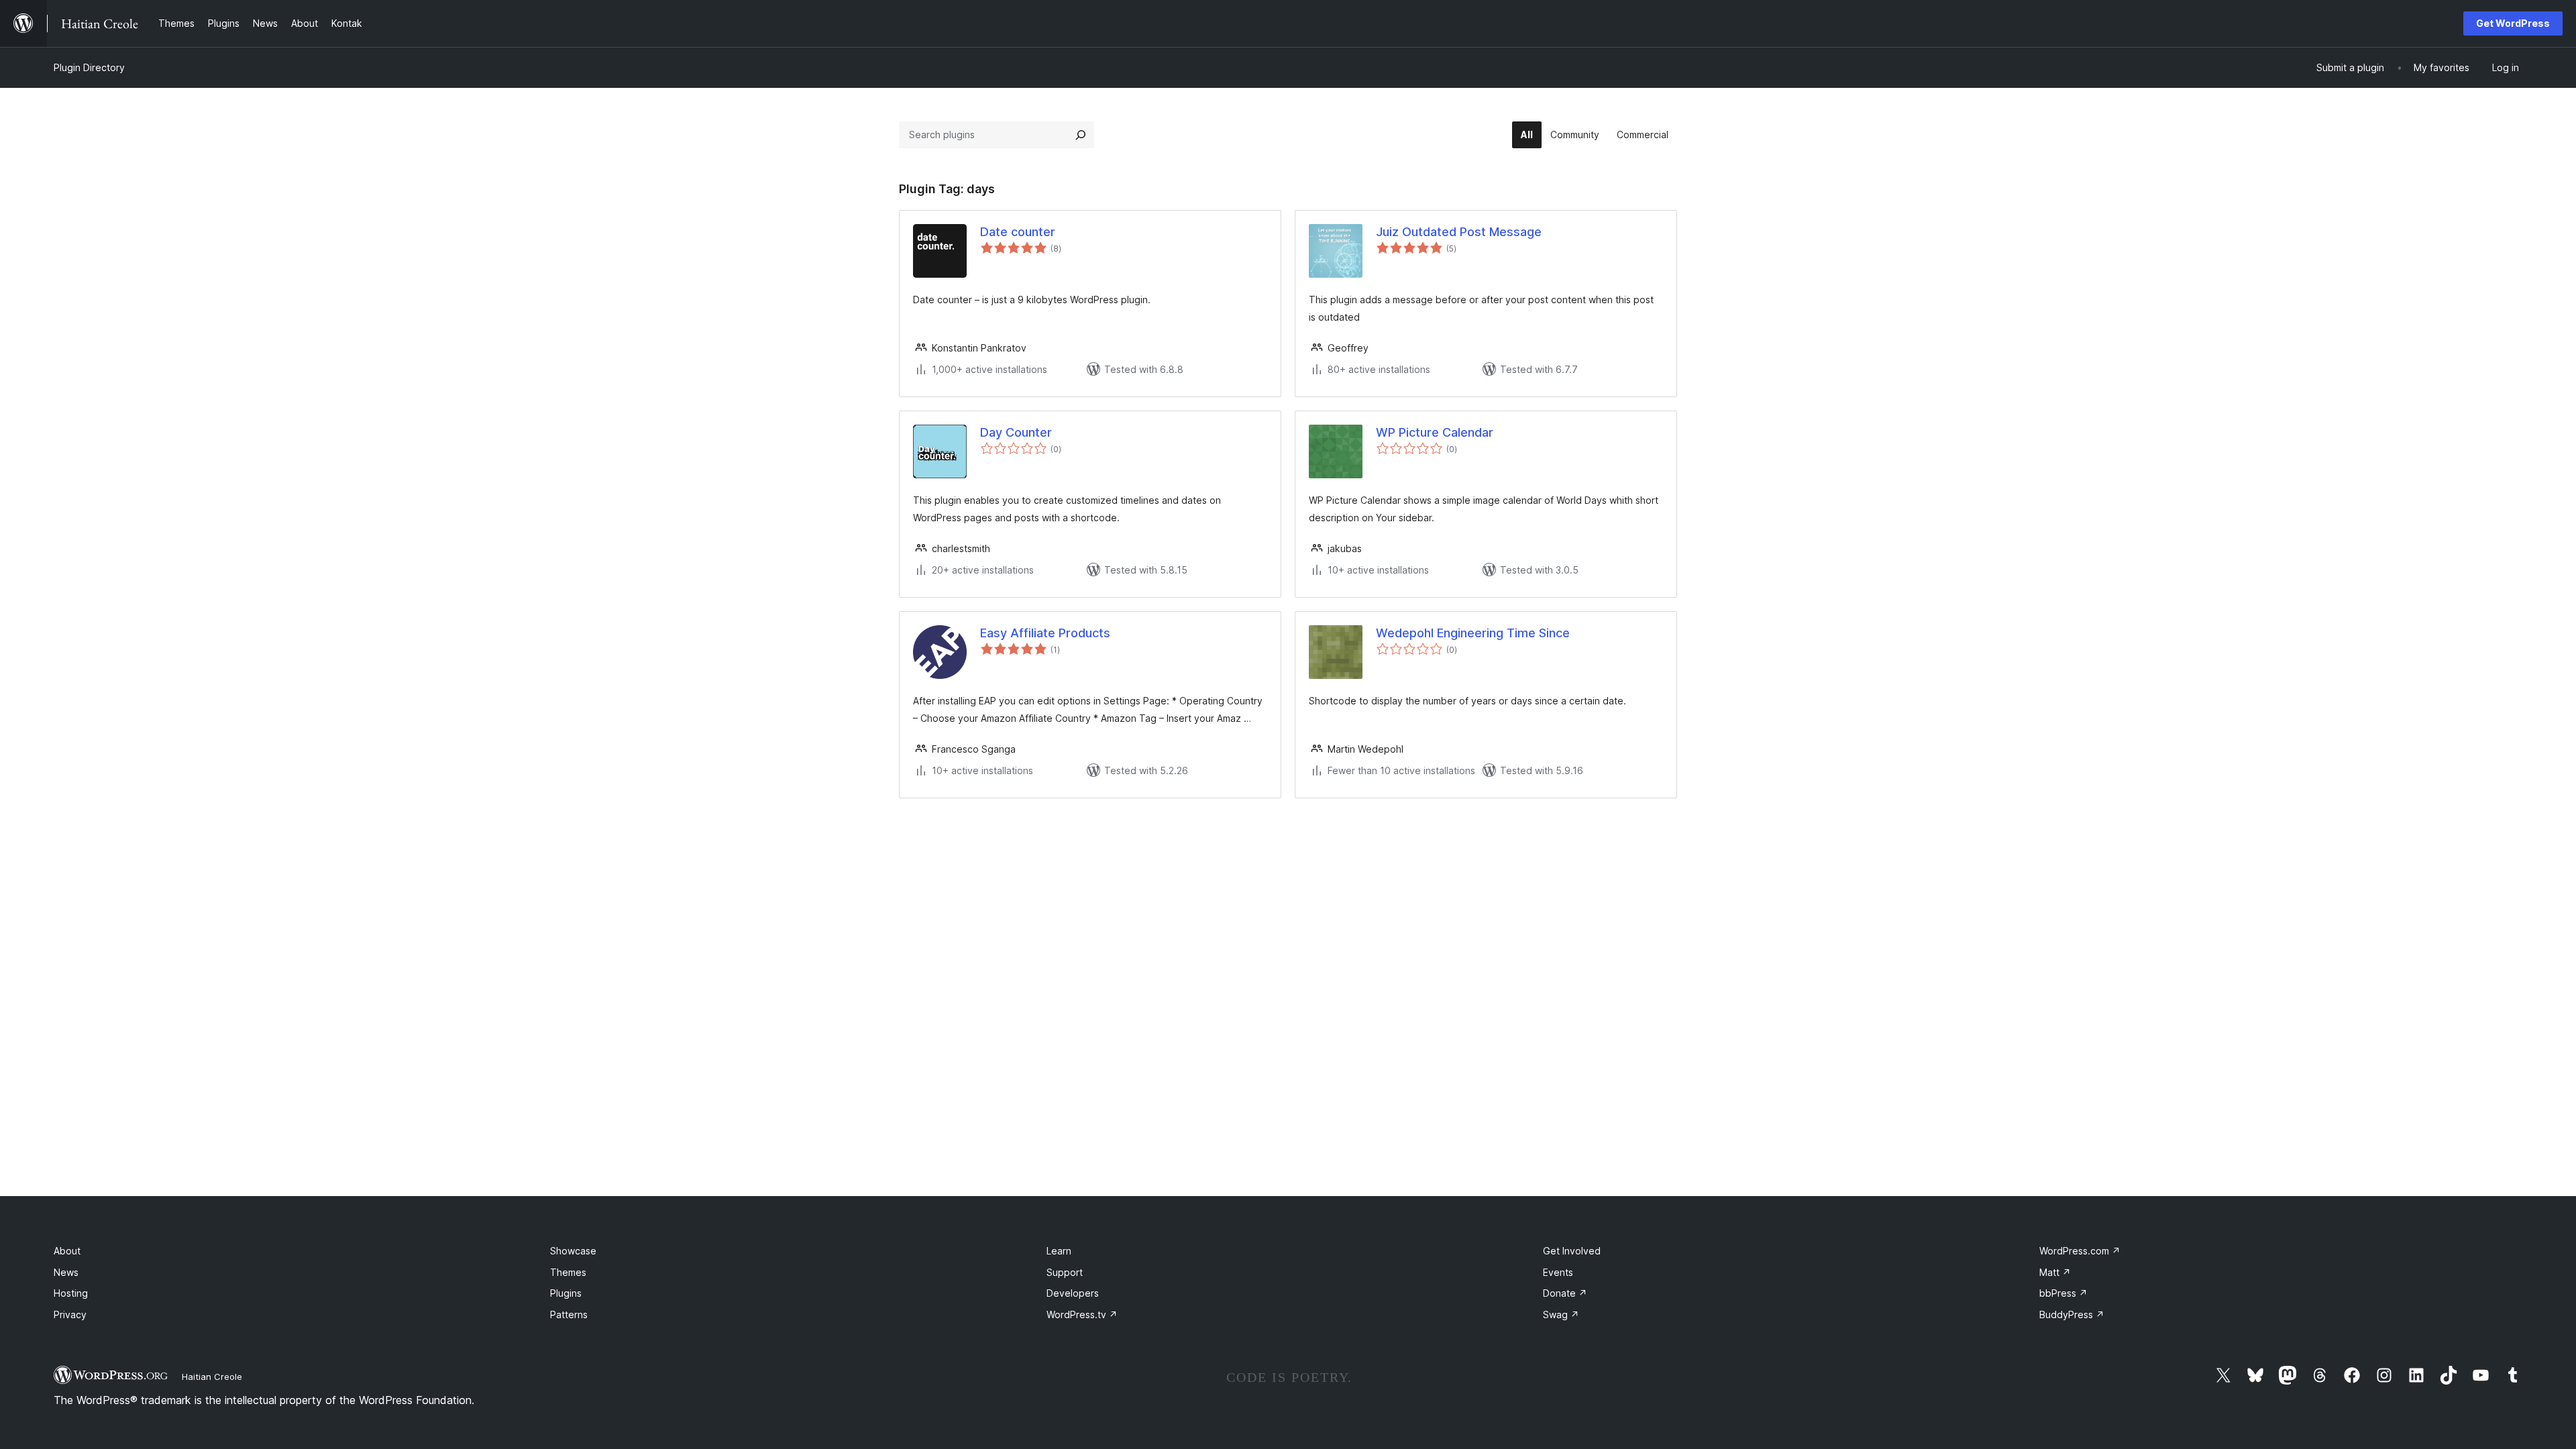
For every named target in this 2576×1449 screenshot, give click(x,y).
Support (1065, 1272)
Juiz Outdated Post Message (1459, 232)
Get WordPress (2513, 23)
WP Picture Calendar (1435, 432)
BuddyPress (2072, 1314)
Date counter (1018, 232)
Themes (568, 1272)
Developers (1073, 1293)
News (66, 1272)
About (67, 1251)
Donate (1565, 1293)
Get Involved (1572, 1251)
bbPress (2063, 1293)
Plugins (566, 1293)
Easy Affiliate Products (1045, 633)
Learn (1059, 1251)
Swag (1561, 1314)
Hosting (71, 1293)
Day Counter (1016, 432)
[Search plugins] (1081, 135)
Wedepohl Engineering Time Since (1473, 633)
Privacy (70, 1314)
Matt (2055, 1272)
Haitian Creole (212, 1377)
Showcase (573, 1251)
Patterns (569, 1314)
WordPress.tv (1082, 1314)
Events (1558, 1272)
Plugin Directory (89, 67)
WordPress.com (2080, 1251)
